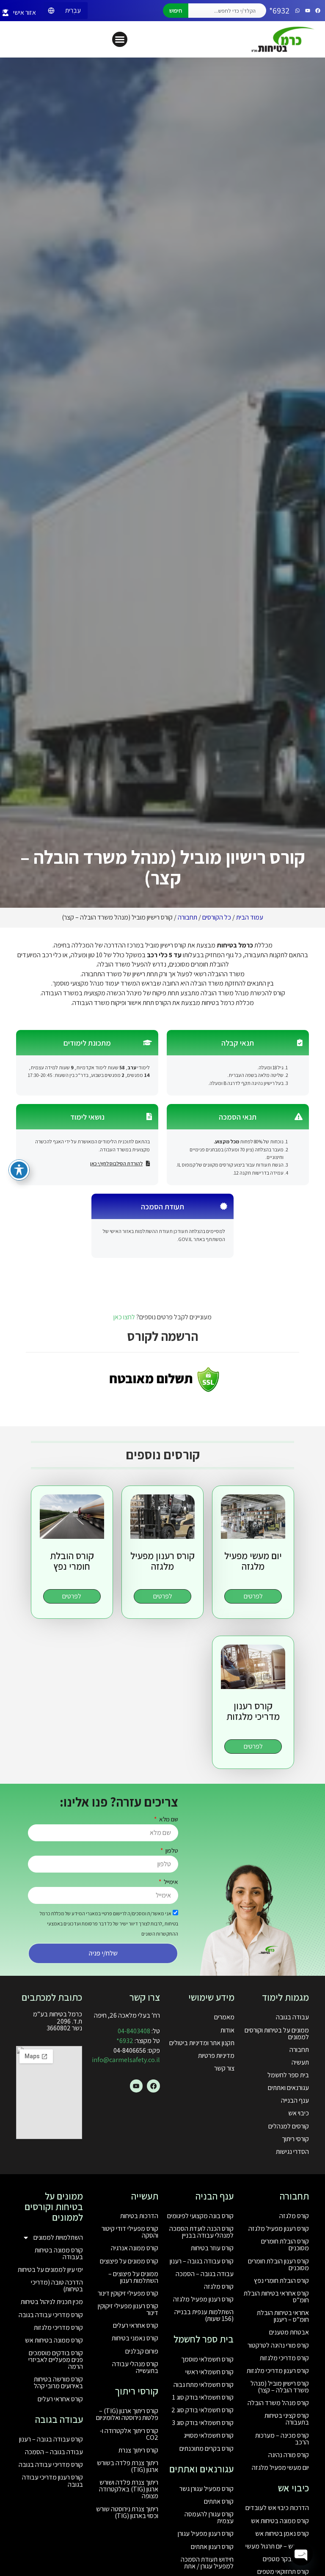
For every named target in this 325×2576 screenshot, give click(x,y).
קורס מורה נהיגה (289, 2455)
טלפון (171, 1850)
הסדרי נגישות (292, 2152)
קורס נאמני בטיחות (135, 2338)
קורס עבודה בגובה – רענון (202, 2261)
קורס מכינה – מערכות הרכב (282, 2439)
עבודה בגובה (292, 2017)
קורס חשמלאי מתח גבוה (204, 2385)
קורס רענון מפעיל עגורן (206, 2533)
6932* (279, 11)
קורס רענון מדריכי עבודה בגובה (52, 2481)
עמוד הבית (250, 917)
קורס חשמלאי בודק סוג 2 (202, 2410)
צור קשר (224, 2068)
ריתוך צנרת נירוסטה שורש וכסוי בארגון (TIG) (127, 2512)
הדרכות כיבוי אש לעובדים (277, 2508)
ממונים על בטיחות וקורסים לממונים (277, 2034)
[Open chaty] (301, 2554)
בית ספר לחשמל (288, 2075)
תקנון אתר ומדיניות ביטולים (202, 2043)
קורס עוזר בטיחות (212, 2248)
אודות (227, 2030)
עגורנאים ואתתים (288, 2088)
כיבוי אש (299, 2113)
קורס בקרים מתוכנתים (207, 2448)
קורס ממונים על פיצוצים (129, 2261)
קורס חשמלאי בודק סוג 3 (203, 2423)
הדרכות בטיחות (139, 2216)
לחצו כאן (124, 1317)
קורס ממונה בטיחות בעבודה (59, 2253)
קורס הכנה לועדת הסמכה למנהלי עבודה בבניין (201, 2232)
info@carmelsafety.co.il (126, 2060)
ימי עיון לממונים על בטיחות (50, 2270)
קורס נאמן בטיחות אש (282, 2533)
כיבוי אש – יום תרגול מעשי (277, 2546)
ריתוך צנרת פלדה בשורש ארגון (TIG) (128, 2466)
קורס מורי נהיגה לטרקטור (278, 2345)
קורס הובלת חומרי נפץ (281, 2281)
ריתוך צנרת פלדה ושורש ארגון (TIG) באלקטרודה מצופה (129, 2489)
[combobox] (227, 11)
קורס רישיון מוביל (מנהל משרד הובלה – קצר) (280, 2387)
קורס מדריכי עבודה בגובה (51, 2315)
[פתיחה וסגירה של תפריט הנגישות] (19, 1170)
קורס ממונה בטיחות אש (280, 2521)
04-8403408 (134, 2031)
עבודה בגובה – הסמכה (205, 2274)
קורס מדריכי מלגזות (284, 2358)
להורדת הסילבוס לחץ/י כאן (116, 1163)
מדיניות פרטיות (216, 2056)
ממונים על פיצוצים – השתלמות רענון (133, 2277)
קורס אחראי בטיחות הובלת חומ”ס (276, 2297)
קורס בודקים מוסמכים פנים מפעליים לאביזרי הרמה (56, 2360)
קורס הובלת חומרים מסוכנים (285, 2245)
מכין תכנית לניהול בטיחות (52, 2302)
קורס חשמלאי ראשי (209, 2372)
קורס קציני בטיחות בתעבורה (287, 2419)
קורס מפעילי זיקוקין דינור (128, 2293)
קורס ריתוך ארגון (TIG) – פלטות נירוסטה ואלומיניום (127, 2414)
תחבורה (187, 917)
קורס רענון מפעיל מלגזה (279, 2229)
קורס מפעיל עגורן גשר (207, 2489)
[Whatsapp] (297, 11)
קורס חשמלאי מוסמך (207, 2359)
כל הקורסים (217, 917)
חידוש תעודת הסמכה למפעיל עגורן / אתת (207, 2563)
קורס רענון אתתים (212, 2547)
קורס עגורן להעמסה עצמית (209, 2517)
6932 (125, 2041)
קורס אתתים (219, 2501)
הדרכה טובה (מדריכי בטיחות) (57, 2286)
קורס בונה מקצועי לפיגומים (200, 2216)
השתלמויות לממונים (58, 2237)
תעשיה (300, 2062)
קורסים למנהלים (289, 2126)
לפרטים (253, 1596)
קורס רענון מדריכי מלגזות (278, 2371)
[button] (120, 39)
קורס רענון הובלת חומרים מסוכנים (278, 2264)
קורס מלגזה (294, 2216)
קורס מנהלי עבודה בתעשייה (135, 2367)
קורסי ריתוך (295, 2139)
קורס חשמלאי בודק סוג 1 (203, 2397)
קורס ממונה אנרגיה (135, 2248)
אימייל (170, 1882)
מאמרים (224, 2017)
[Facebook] (318, 11)
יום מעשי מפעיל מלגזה (280, 2468)
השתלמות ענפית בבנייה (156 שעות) (204, 2315)
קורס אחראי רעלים (136, 2325)
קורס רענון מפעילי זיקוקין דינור (128, 2309)
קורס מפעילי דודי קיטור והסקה (130, 2232)
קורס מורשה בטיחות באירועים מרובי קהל (58, 2382)
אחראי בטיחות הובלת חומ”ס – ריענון (283, 2316)
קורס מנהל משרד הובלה (278, 2403)
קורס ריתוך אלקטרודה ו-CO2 (129, 2434)
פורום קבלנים (142, 2351)
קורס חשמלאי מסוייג (209, 2435)
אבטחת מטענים (289, 2332)
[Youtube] (308, 11)
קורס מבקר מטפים (286, 2559)
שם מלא (168, 1819)
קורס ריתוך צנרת (138, 2450)
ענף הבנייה (295, 2100)
